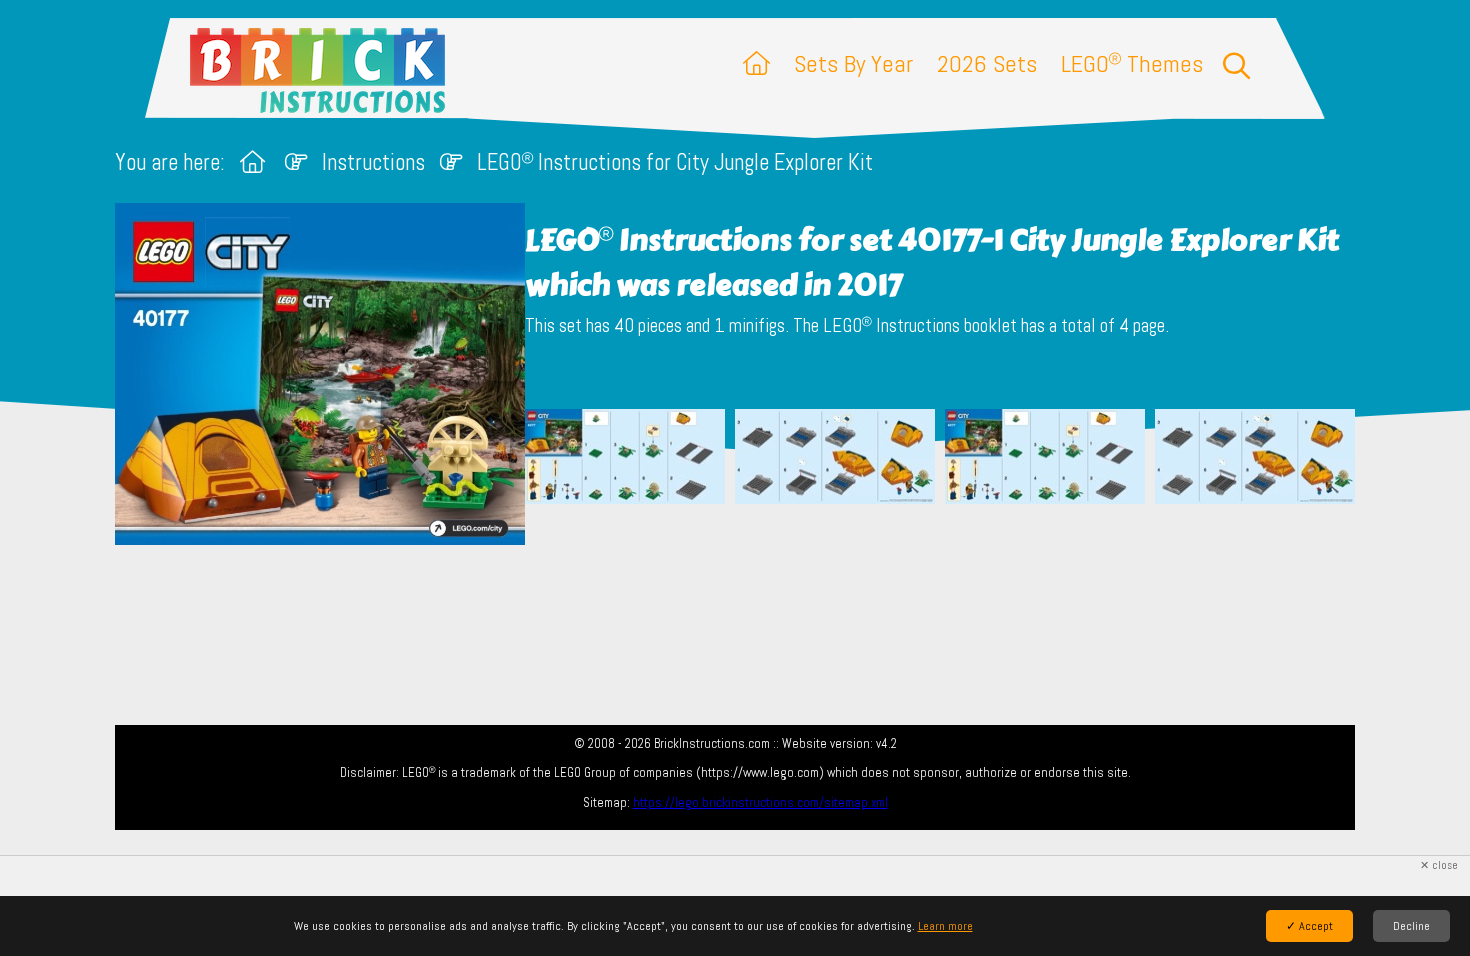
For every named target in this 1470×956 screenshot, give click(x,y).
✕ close (1439, 865)
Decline (1411, 926)
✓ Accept (1309, 926)
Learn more (945, 926)
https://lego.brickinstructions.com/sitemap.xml (760, 802)
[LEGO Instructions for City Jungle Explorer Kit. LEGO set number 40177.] (625, 479)
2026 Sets (987, 63)
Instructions (373, 162)
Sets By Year (853, 63)
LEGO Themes (1132, 63)
